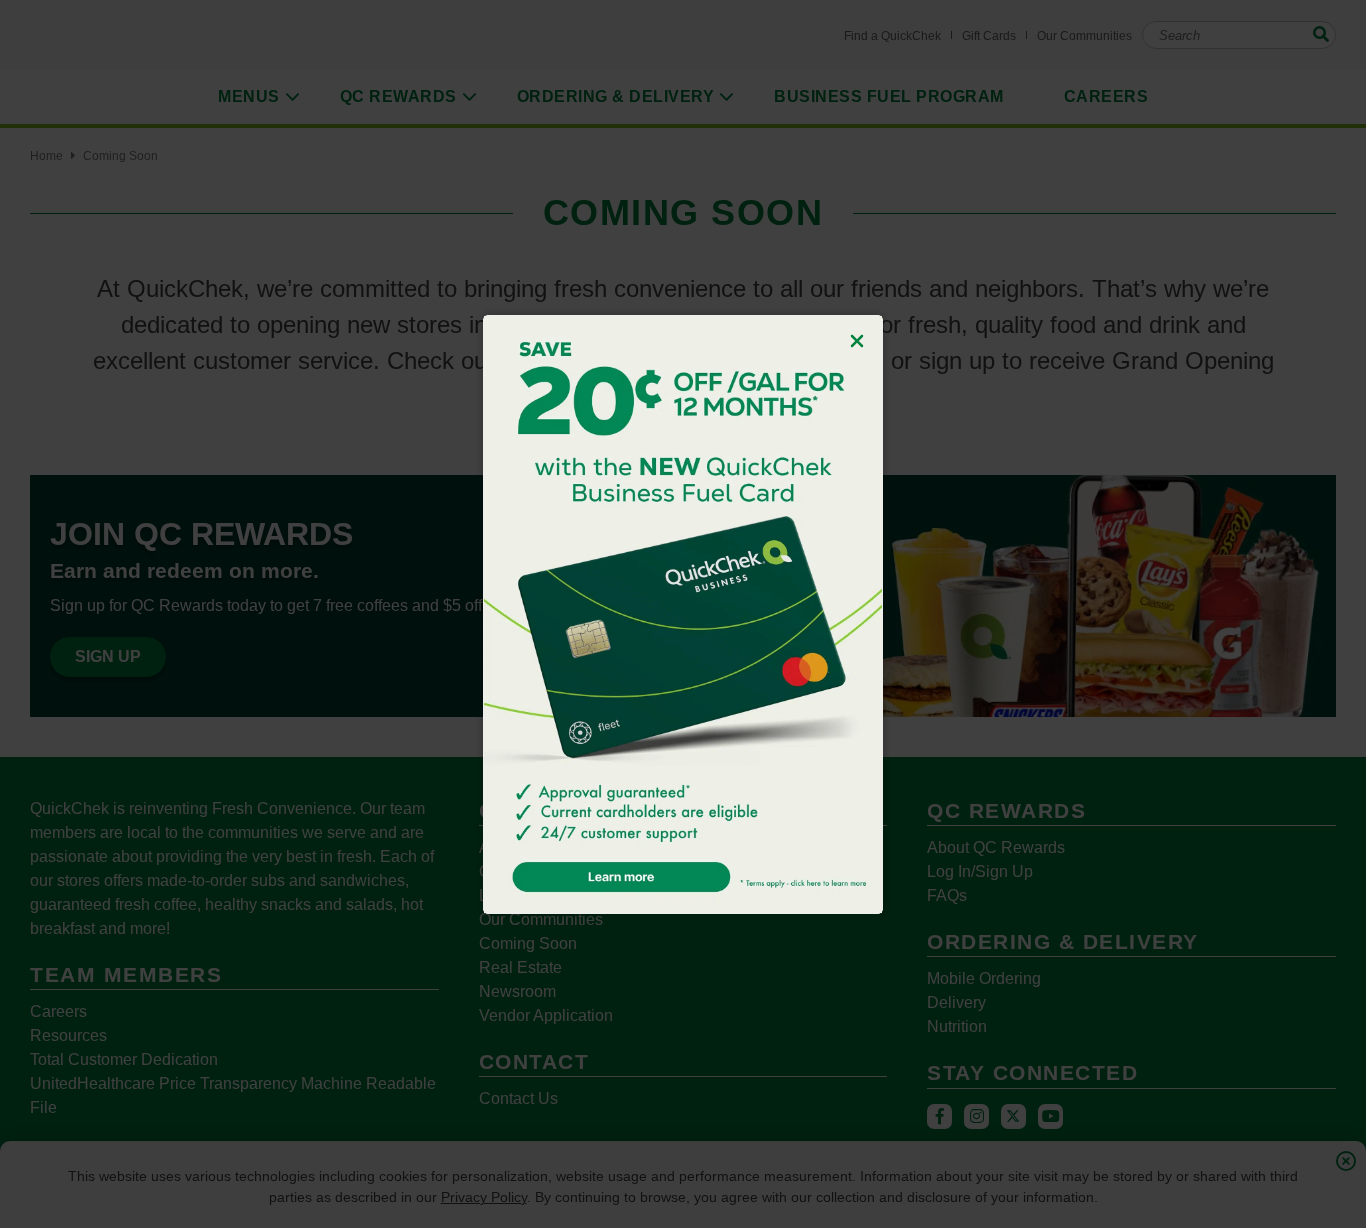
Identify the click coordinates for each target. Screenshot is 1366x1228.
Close (857, 341)
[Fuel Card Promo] (683, 614)
